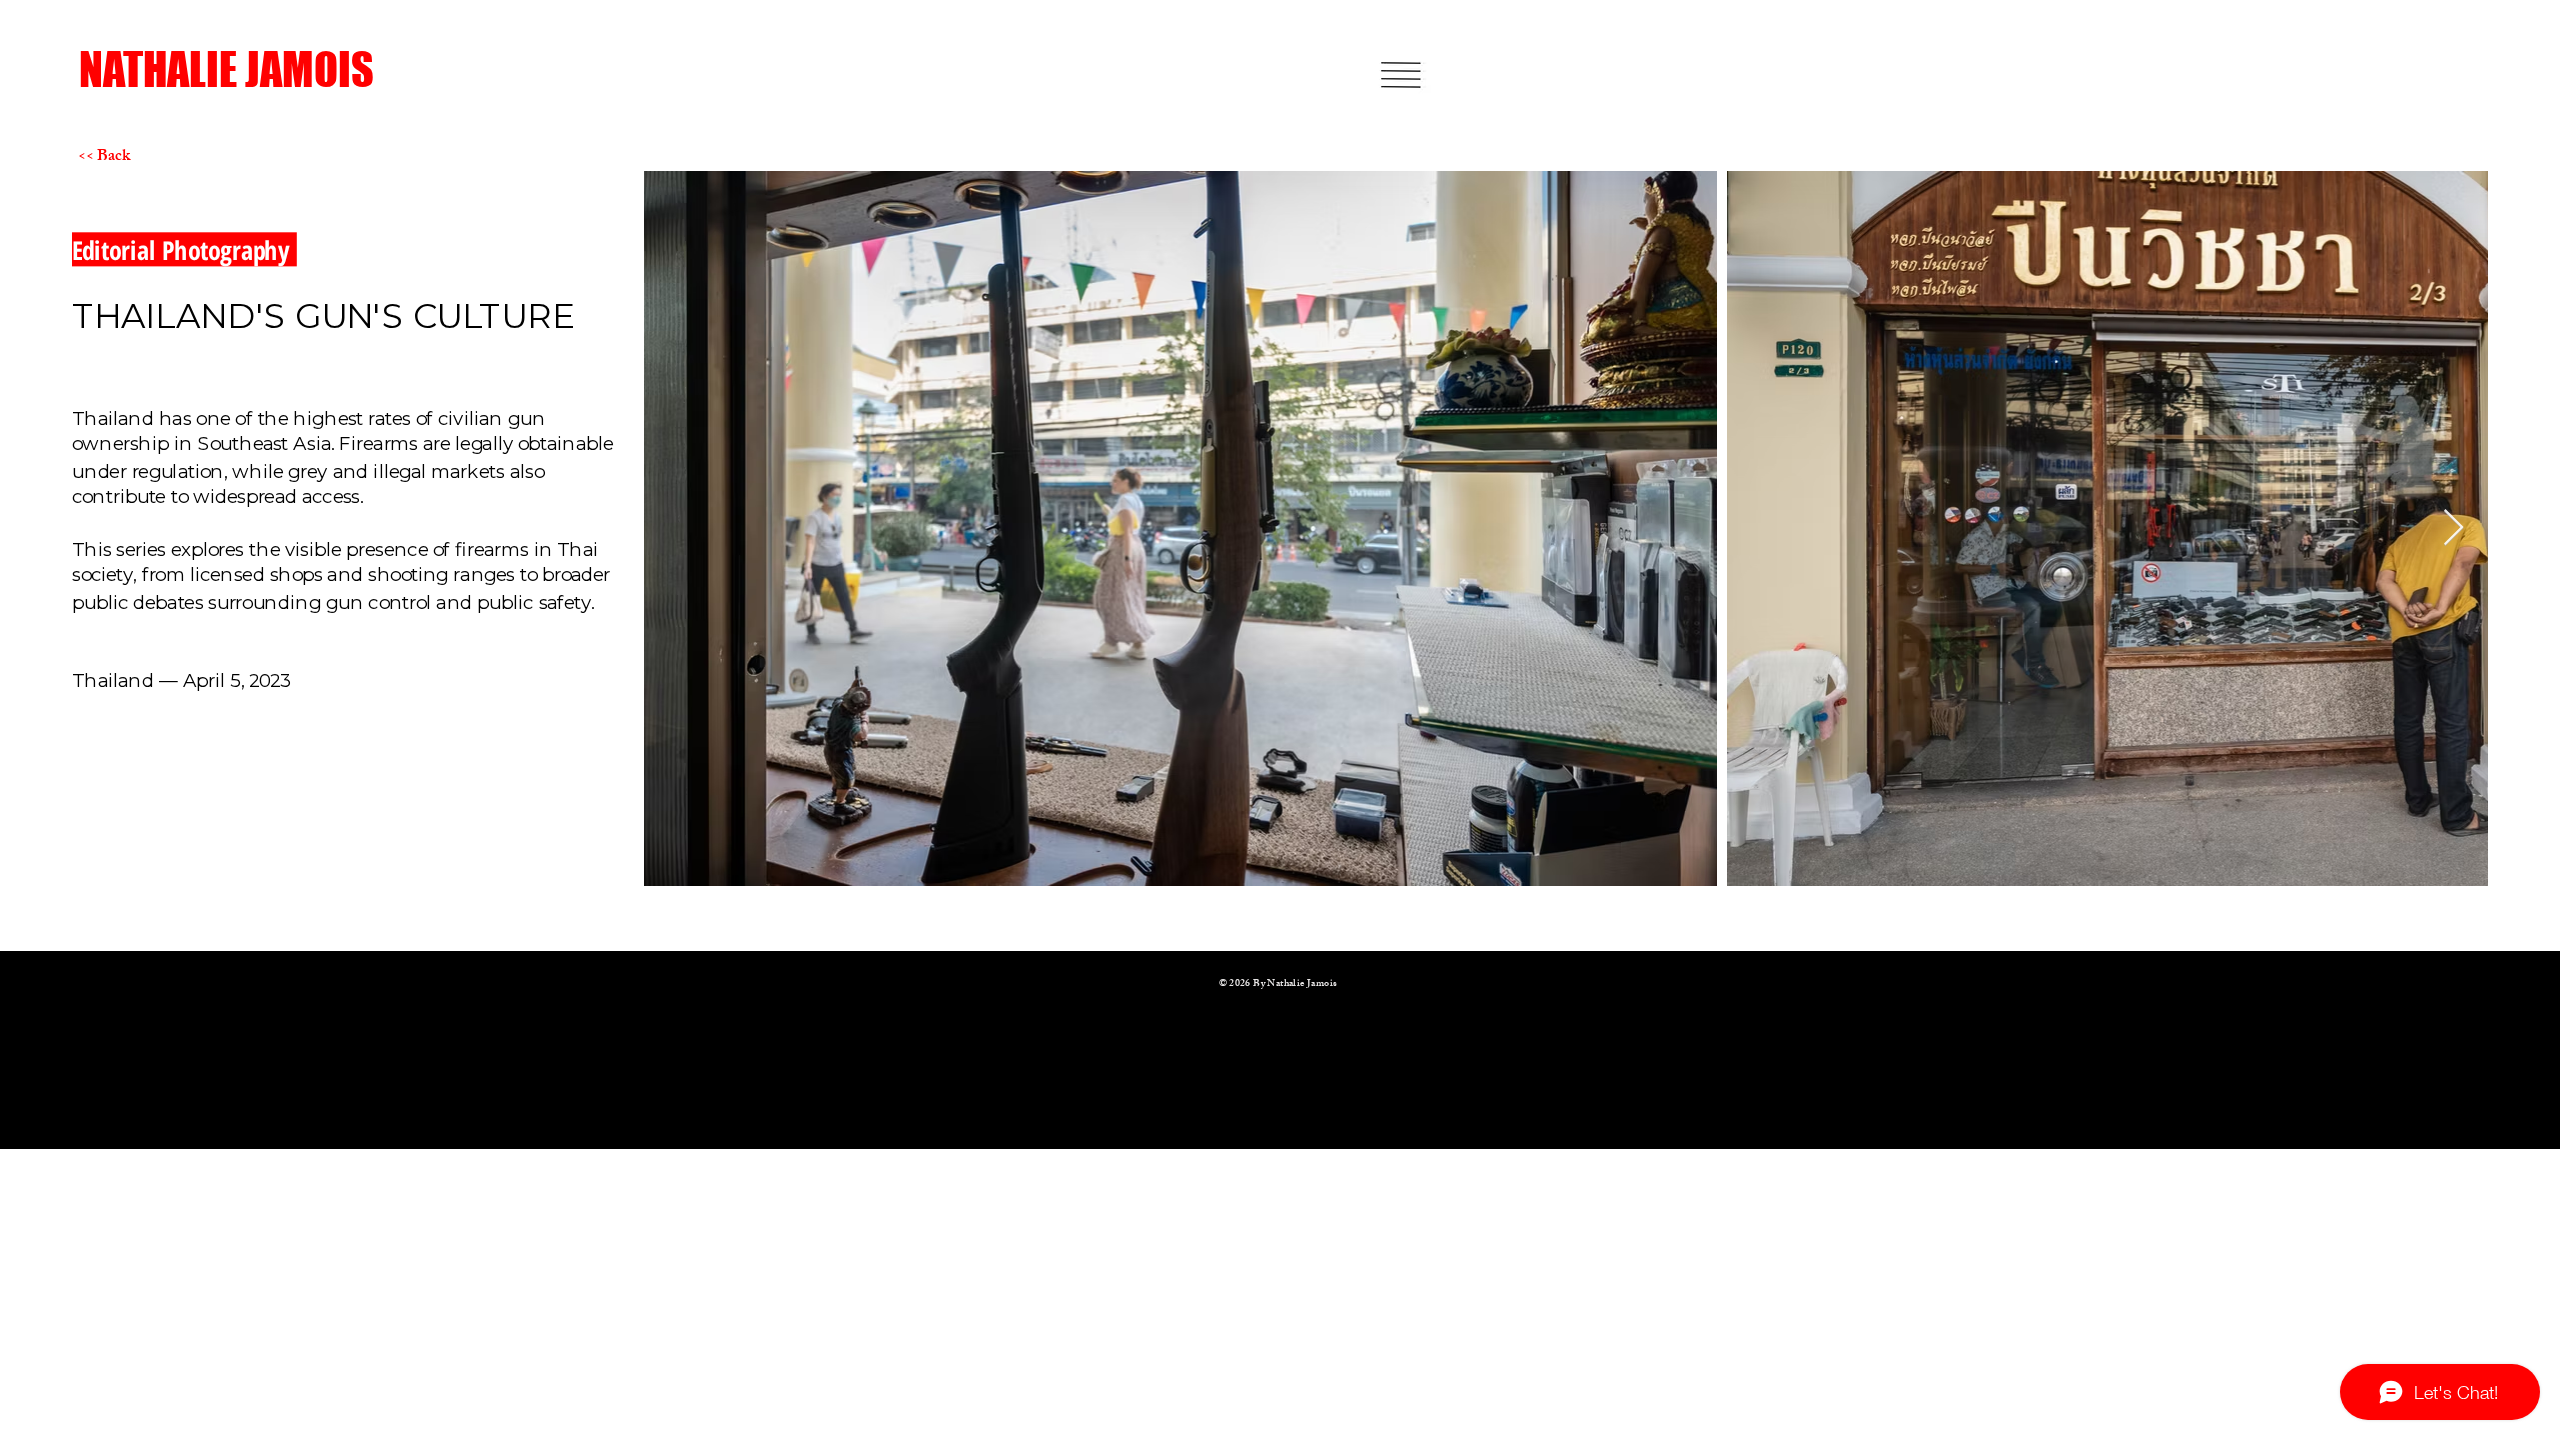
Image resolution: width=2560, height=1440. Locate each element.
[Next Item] (2453, 528)
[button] (1400, 75)
